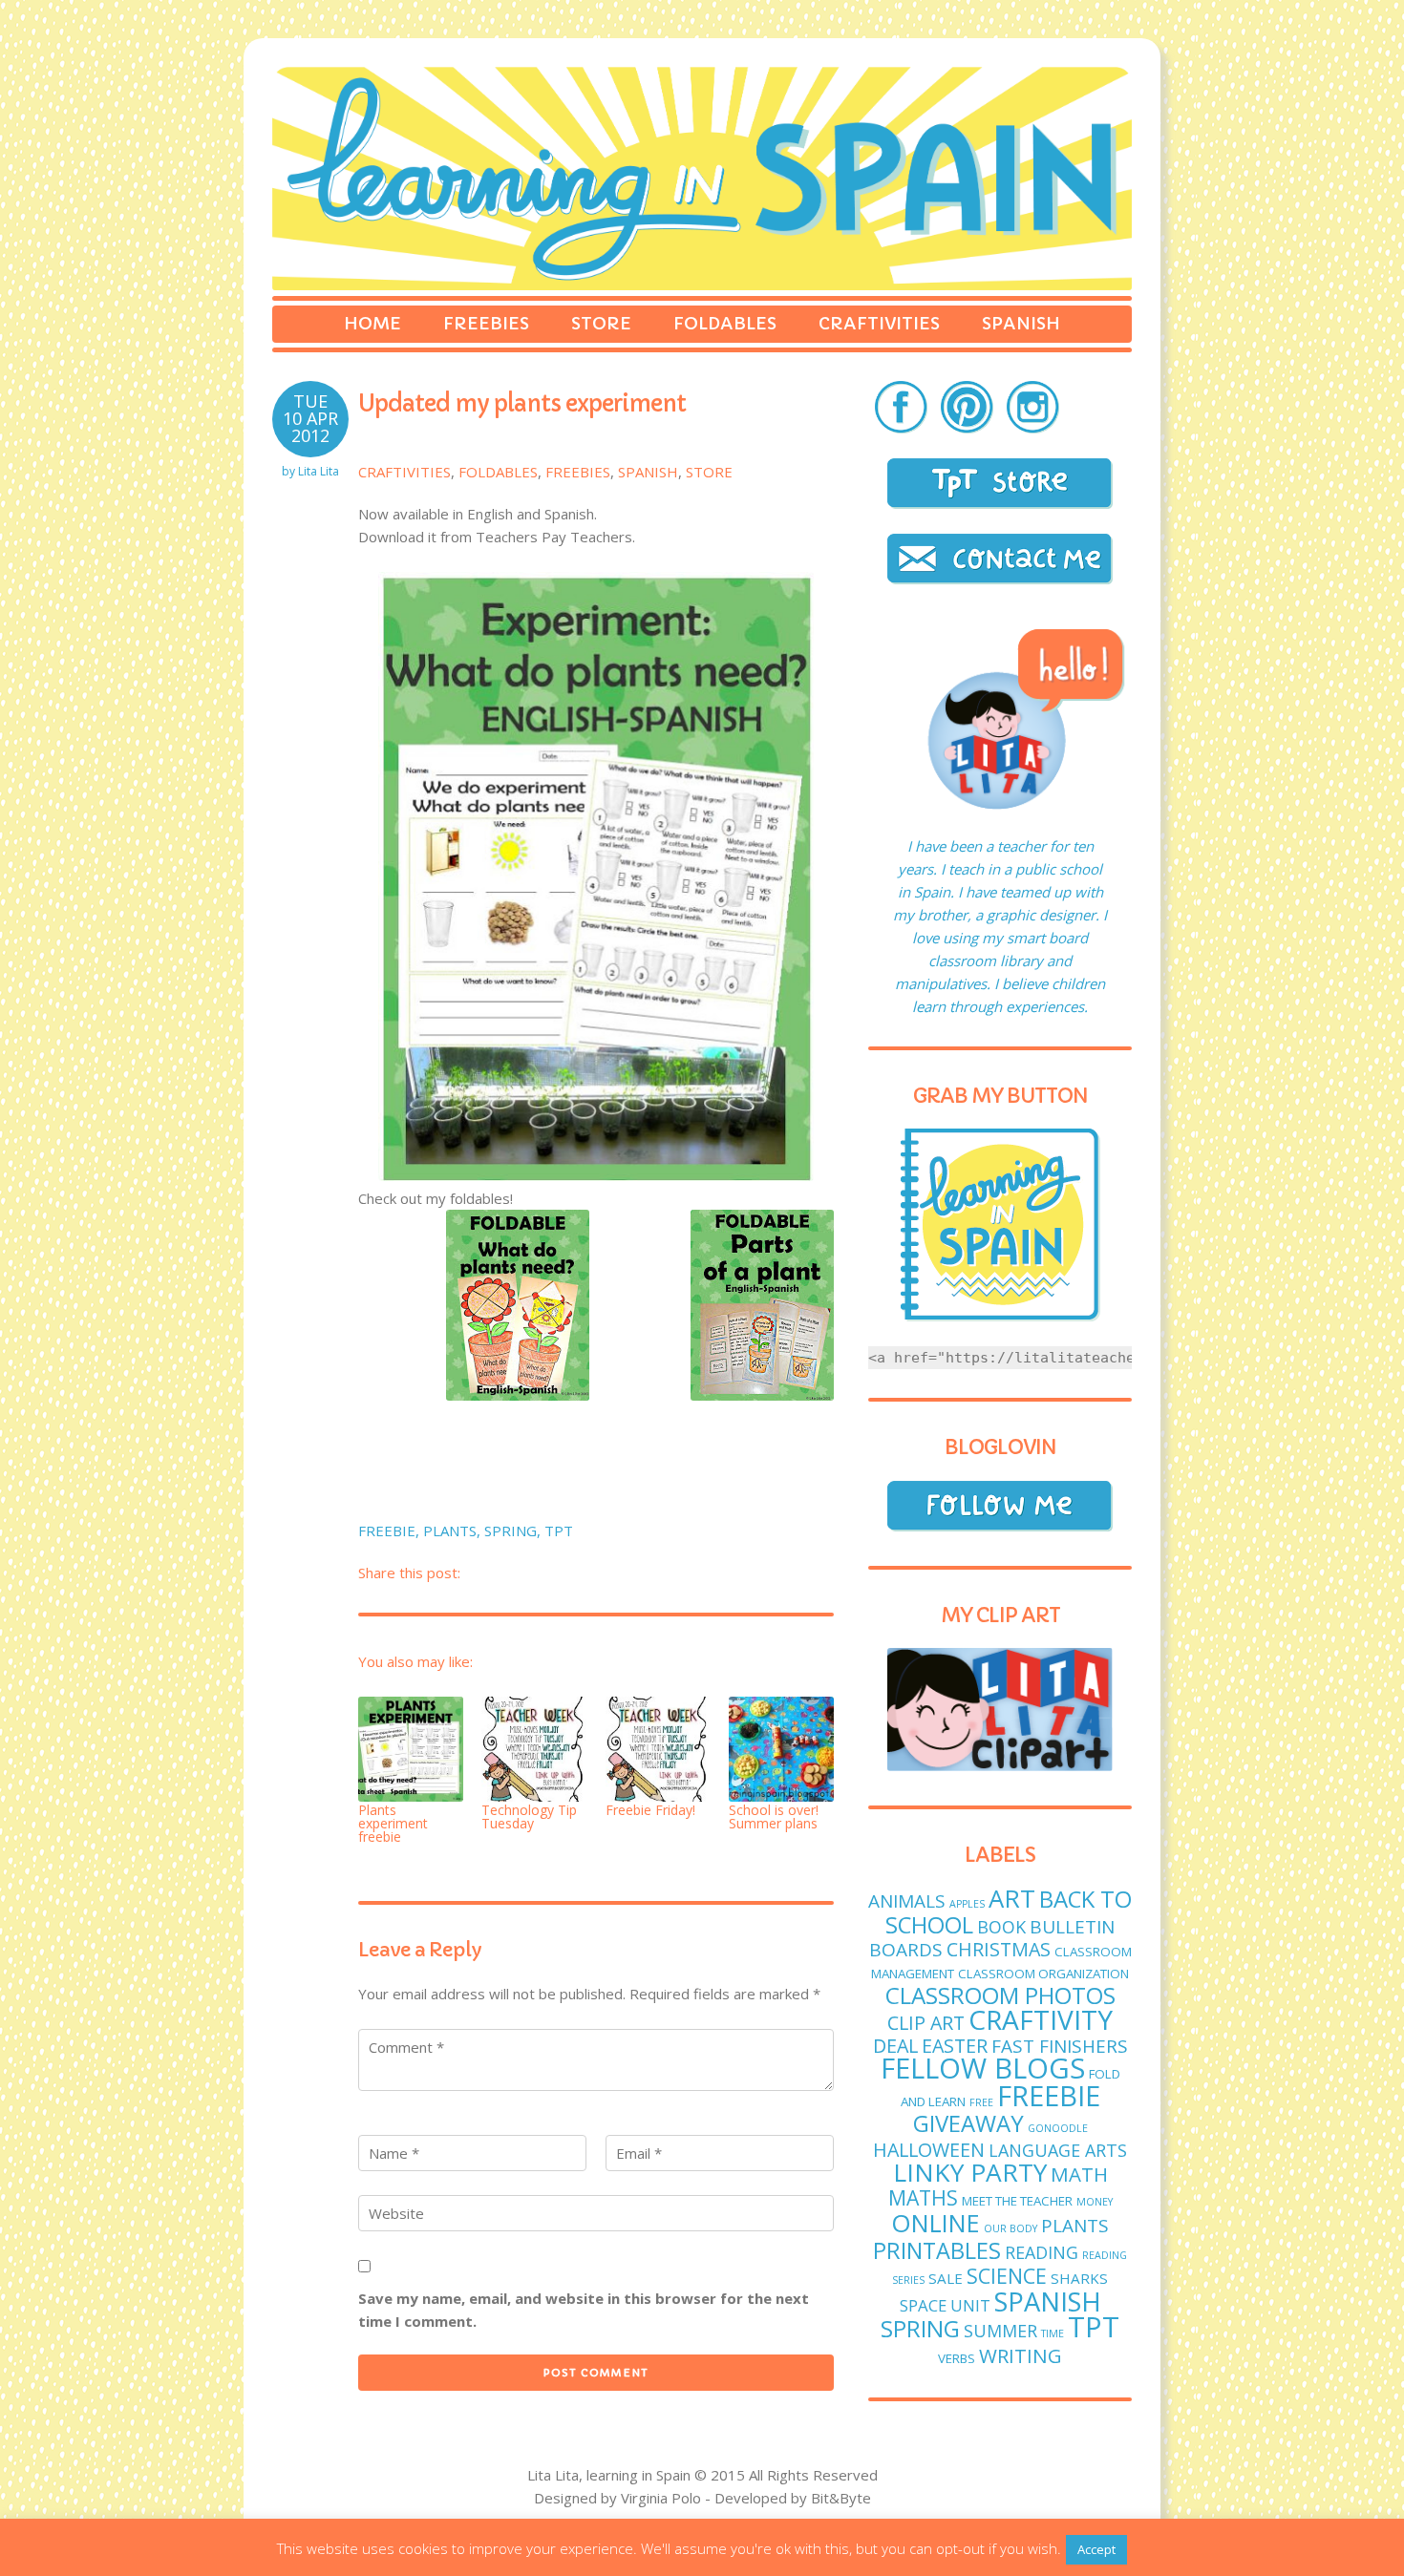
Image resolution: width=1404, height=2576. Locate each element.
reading (1042, 2252)
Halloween (929, 2150)
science (1007, 2276)
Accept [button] (1096, 2549)
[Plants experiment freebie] (411, 1750)
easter (955, 2046)
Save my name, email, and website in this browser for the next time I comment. (584, 2310)
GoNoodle (1058, 2128)
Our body (1010, 2228)
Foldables (725, 323)
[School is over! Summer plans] (781, 1750)
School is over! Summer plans (774, 1816)
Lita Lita (319, 471)
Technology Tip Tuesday (529, 1816)
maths (923, 2197)
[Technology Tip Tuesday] (534, 1750)
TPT (559, 1531)
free (981, 2102)
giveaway (968, 2123)
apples (967, 1904)
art (1012, 1899)
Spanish (1021, 323)
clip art (926, 2023)
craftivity (1041, 2019)
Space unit (945, 2305)
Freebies (486, 323)
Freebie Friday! (650, 1810)
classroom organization (1043, 1974)
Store (601, 323)
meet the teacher (1017, 2201)
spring (511, 1531)
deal (895, 2046)
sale (946, 2278)
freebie (387, 1531)
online (936, 2223)
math (1079, 2174)
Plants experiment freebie (393, 1823)
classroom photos (1000, 1995)
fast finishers (1060, 2046)
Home (372, 323)
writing (1021, 2355)
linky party (970, 2172)
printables (937, 2250)
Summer (1000, 2331)
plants (450, 1531)
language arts (1058, 2150)
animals (907, 1901)
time (1053, 2333)
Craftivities (879, 323)
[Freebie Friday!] (658, 1750)
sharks (1079, 2278)
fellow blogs (983, 2068)
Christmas (999, 1949)
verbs (957, 2358)
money (1095, 2202)
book (1001, 1927)
